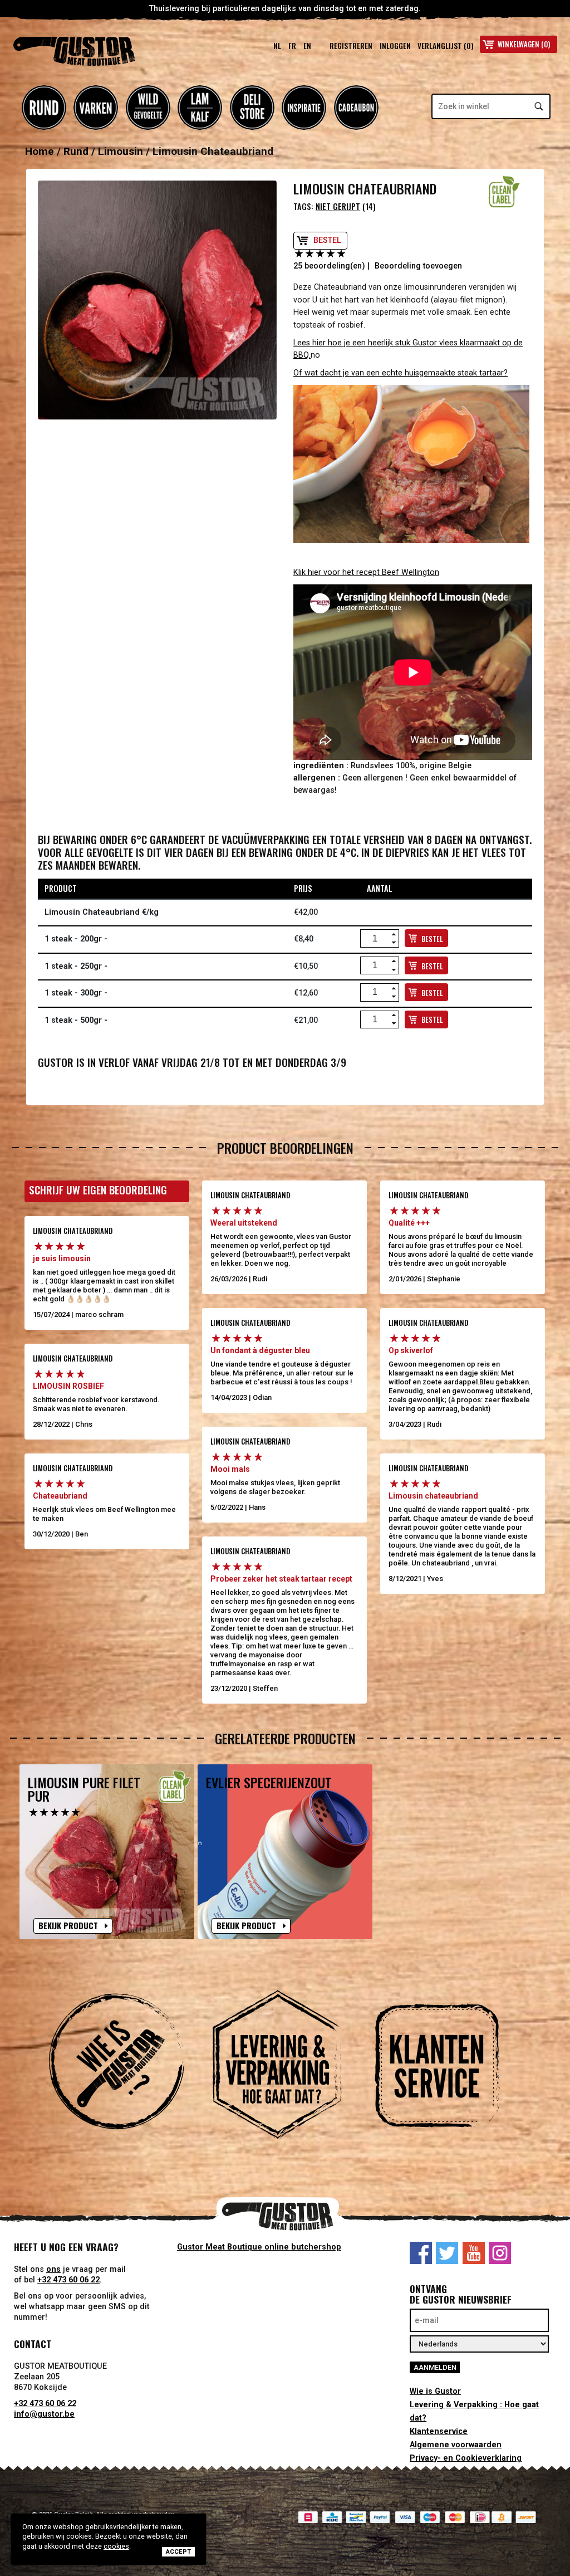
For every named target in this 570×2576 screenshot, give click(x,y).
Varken (96, 108)
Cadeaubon (356, 108)
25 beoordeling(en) (329, 266)
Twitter (447, 2253)
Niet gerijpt (338, 206)
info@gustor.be (44, 2414)
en (307, 46)
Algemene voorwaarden (456, 2445)
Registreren (351, 46)
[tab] (125, 2069)
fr (292, 46)
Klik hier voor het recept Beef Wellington (366, 572)
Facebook (421, 2253)
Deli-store (252, 108)
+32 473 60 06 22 (68, 2280)
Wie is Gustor (435, 2391)
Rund (44, 108)
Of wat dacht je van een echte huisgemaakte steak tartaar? (401, 373)
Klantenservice (439, 2431)
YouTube (474, 2253)
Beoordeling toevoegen (418, 266)
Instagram (500, 2253)
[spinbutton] (375, 939)
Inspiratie (304, 108)
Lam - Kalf (200, 108)
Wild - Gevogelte (148, 108)
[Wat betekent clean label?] (504, 192)
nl (277, 46)
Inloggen (395, 46)
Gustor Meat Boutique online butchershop (259, 2247)
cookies (116, 2546)
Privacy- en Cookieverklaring (466, 2458)
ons (53, 2269)
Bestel (327, 240)
